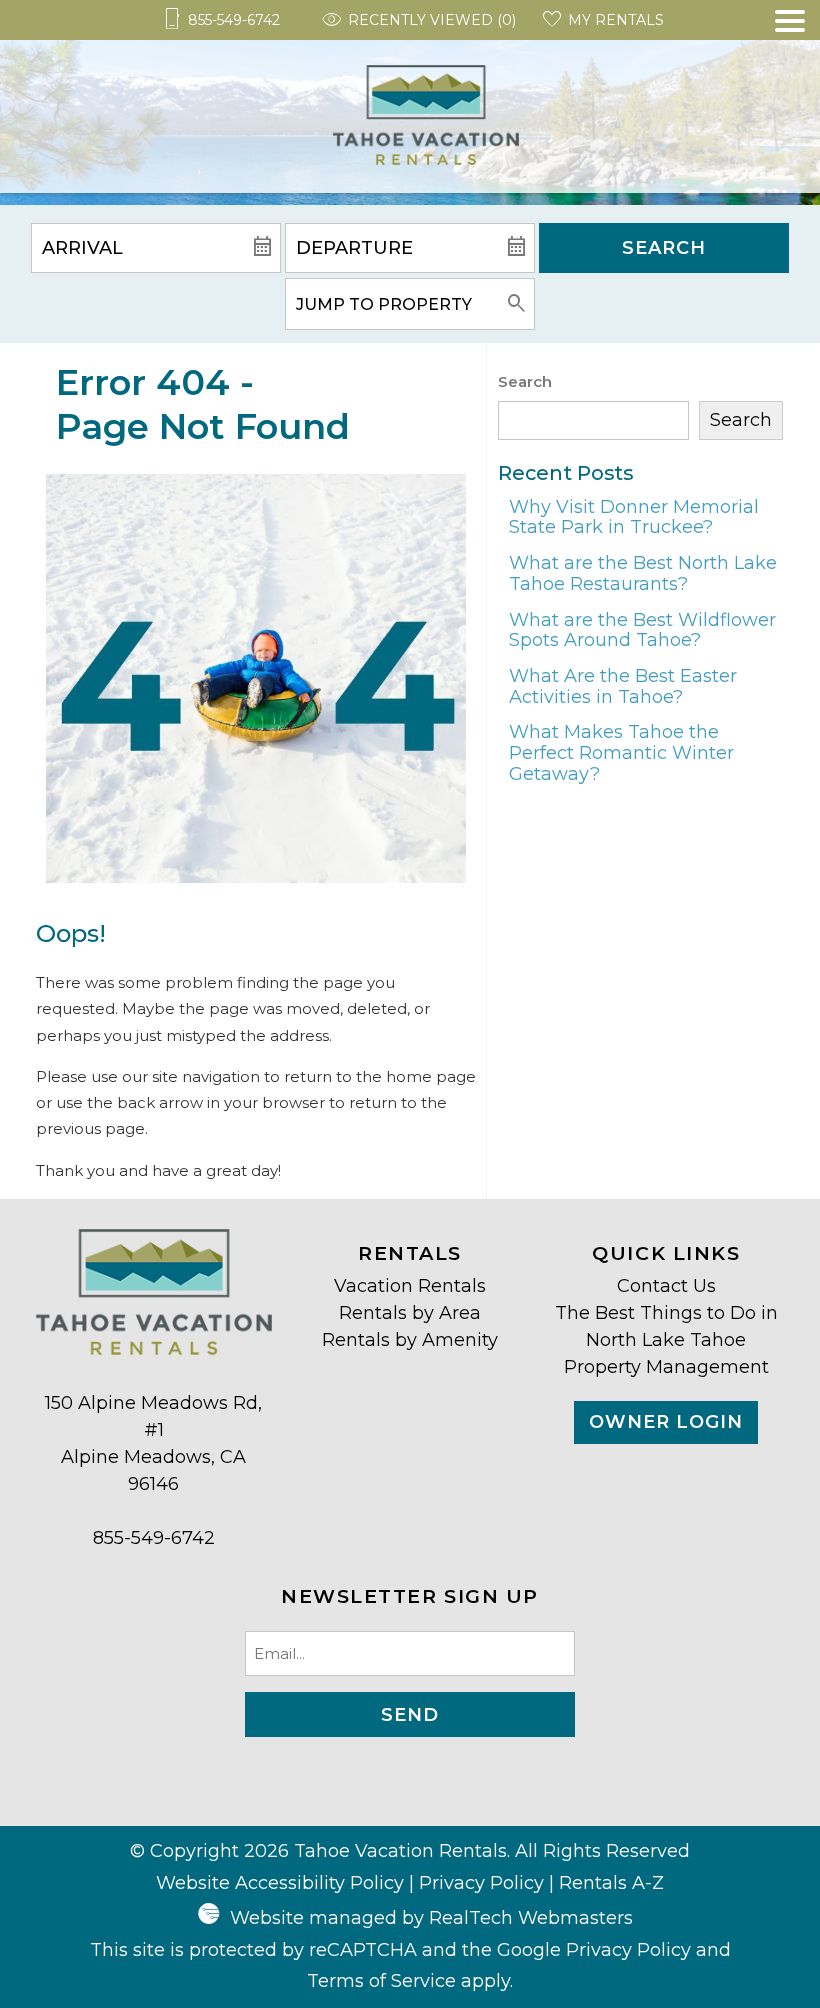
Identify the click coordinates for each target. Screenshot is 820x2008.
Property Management (666, 1367)
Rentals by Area (410, 1313)
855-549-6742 (154, 1538)
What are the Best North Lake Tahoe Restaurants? (643, 573)
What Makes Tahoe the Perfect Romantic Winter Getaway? (621, 752)
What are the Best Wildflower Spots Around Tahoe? (642, 630)
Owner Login (666, 1422)
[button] (790, 101)
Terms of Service (381, 1981)
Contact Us (666, 1286)
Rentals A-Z (611, 1883)
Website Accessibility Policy (280, 1883)
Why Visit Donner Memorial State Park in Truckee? (634, 517)
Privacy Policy (481, 1883)
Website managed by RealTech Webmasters (431, 1918)
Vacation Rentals (410, 1286)
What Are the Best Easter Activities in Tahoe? (623, 686)
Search (664, 248)
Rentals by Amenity (410, 1340)
